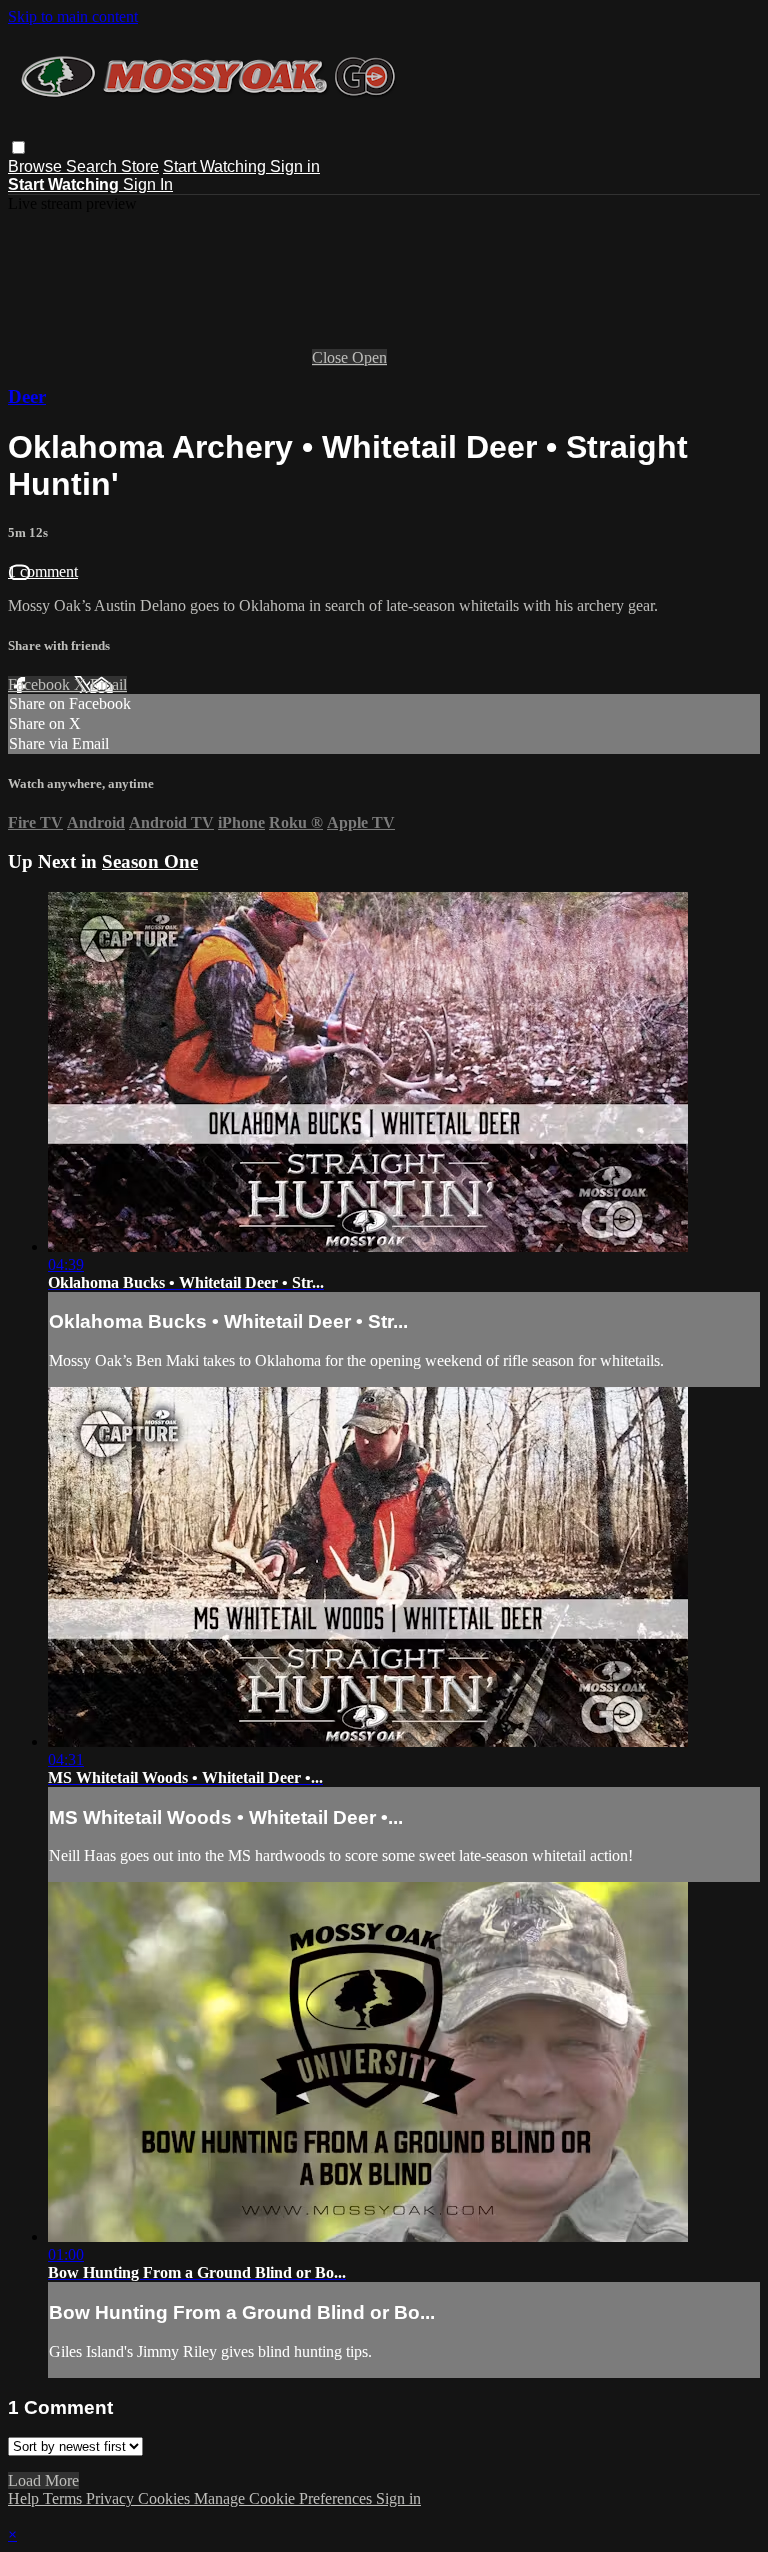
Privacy (112, 2498)
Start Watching (216, 166)
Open (369, 357)
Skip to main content (73, 16)
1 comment (43, 571)
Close (332, 357)
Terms (64, 2498)
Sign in (295, 166)
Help (25, 2498)
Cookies (166, 2498)
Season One (150, 861)
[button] (18, 147)
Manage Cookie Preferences (285, 2498)
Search (93, 166)
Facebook (41, 684)
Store (140, 166)
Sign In (148, 184)
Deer (27, 396)
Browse (37, 166)
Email (108, 684)
